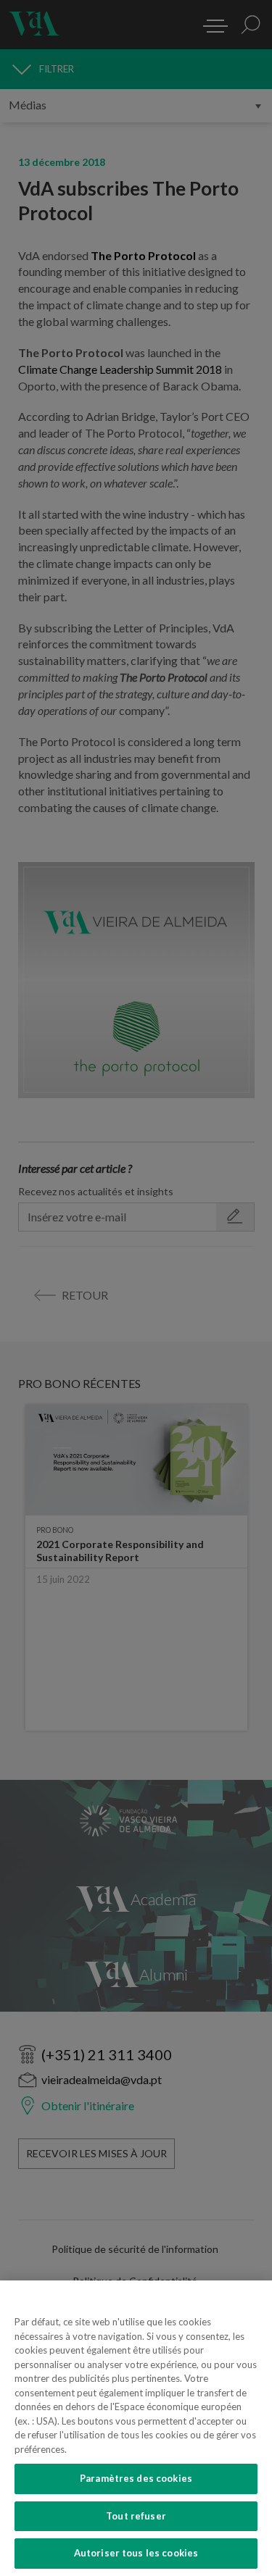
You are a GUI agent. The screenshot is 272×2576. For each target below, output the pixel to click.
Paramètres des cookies (136, 2478)
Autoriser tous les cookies (136, 2553)
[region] (136, 2428)
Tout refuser (136, 2516)
